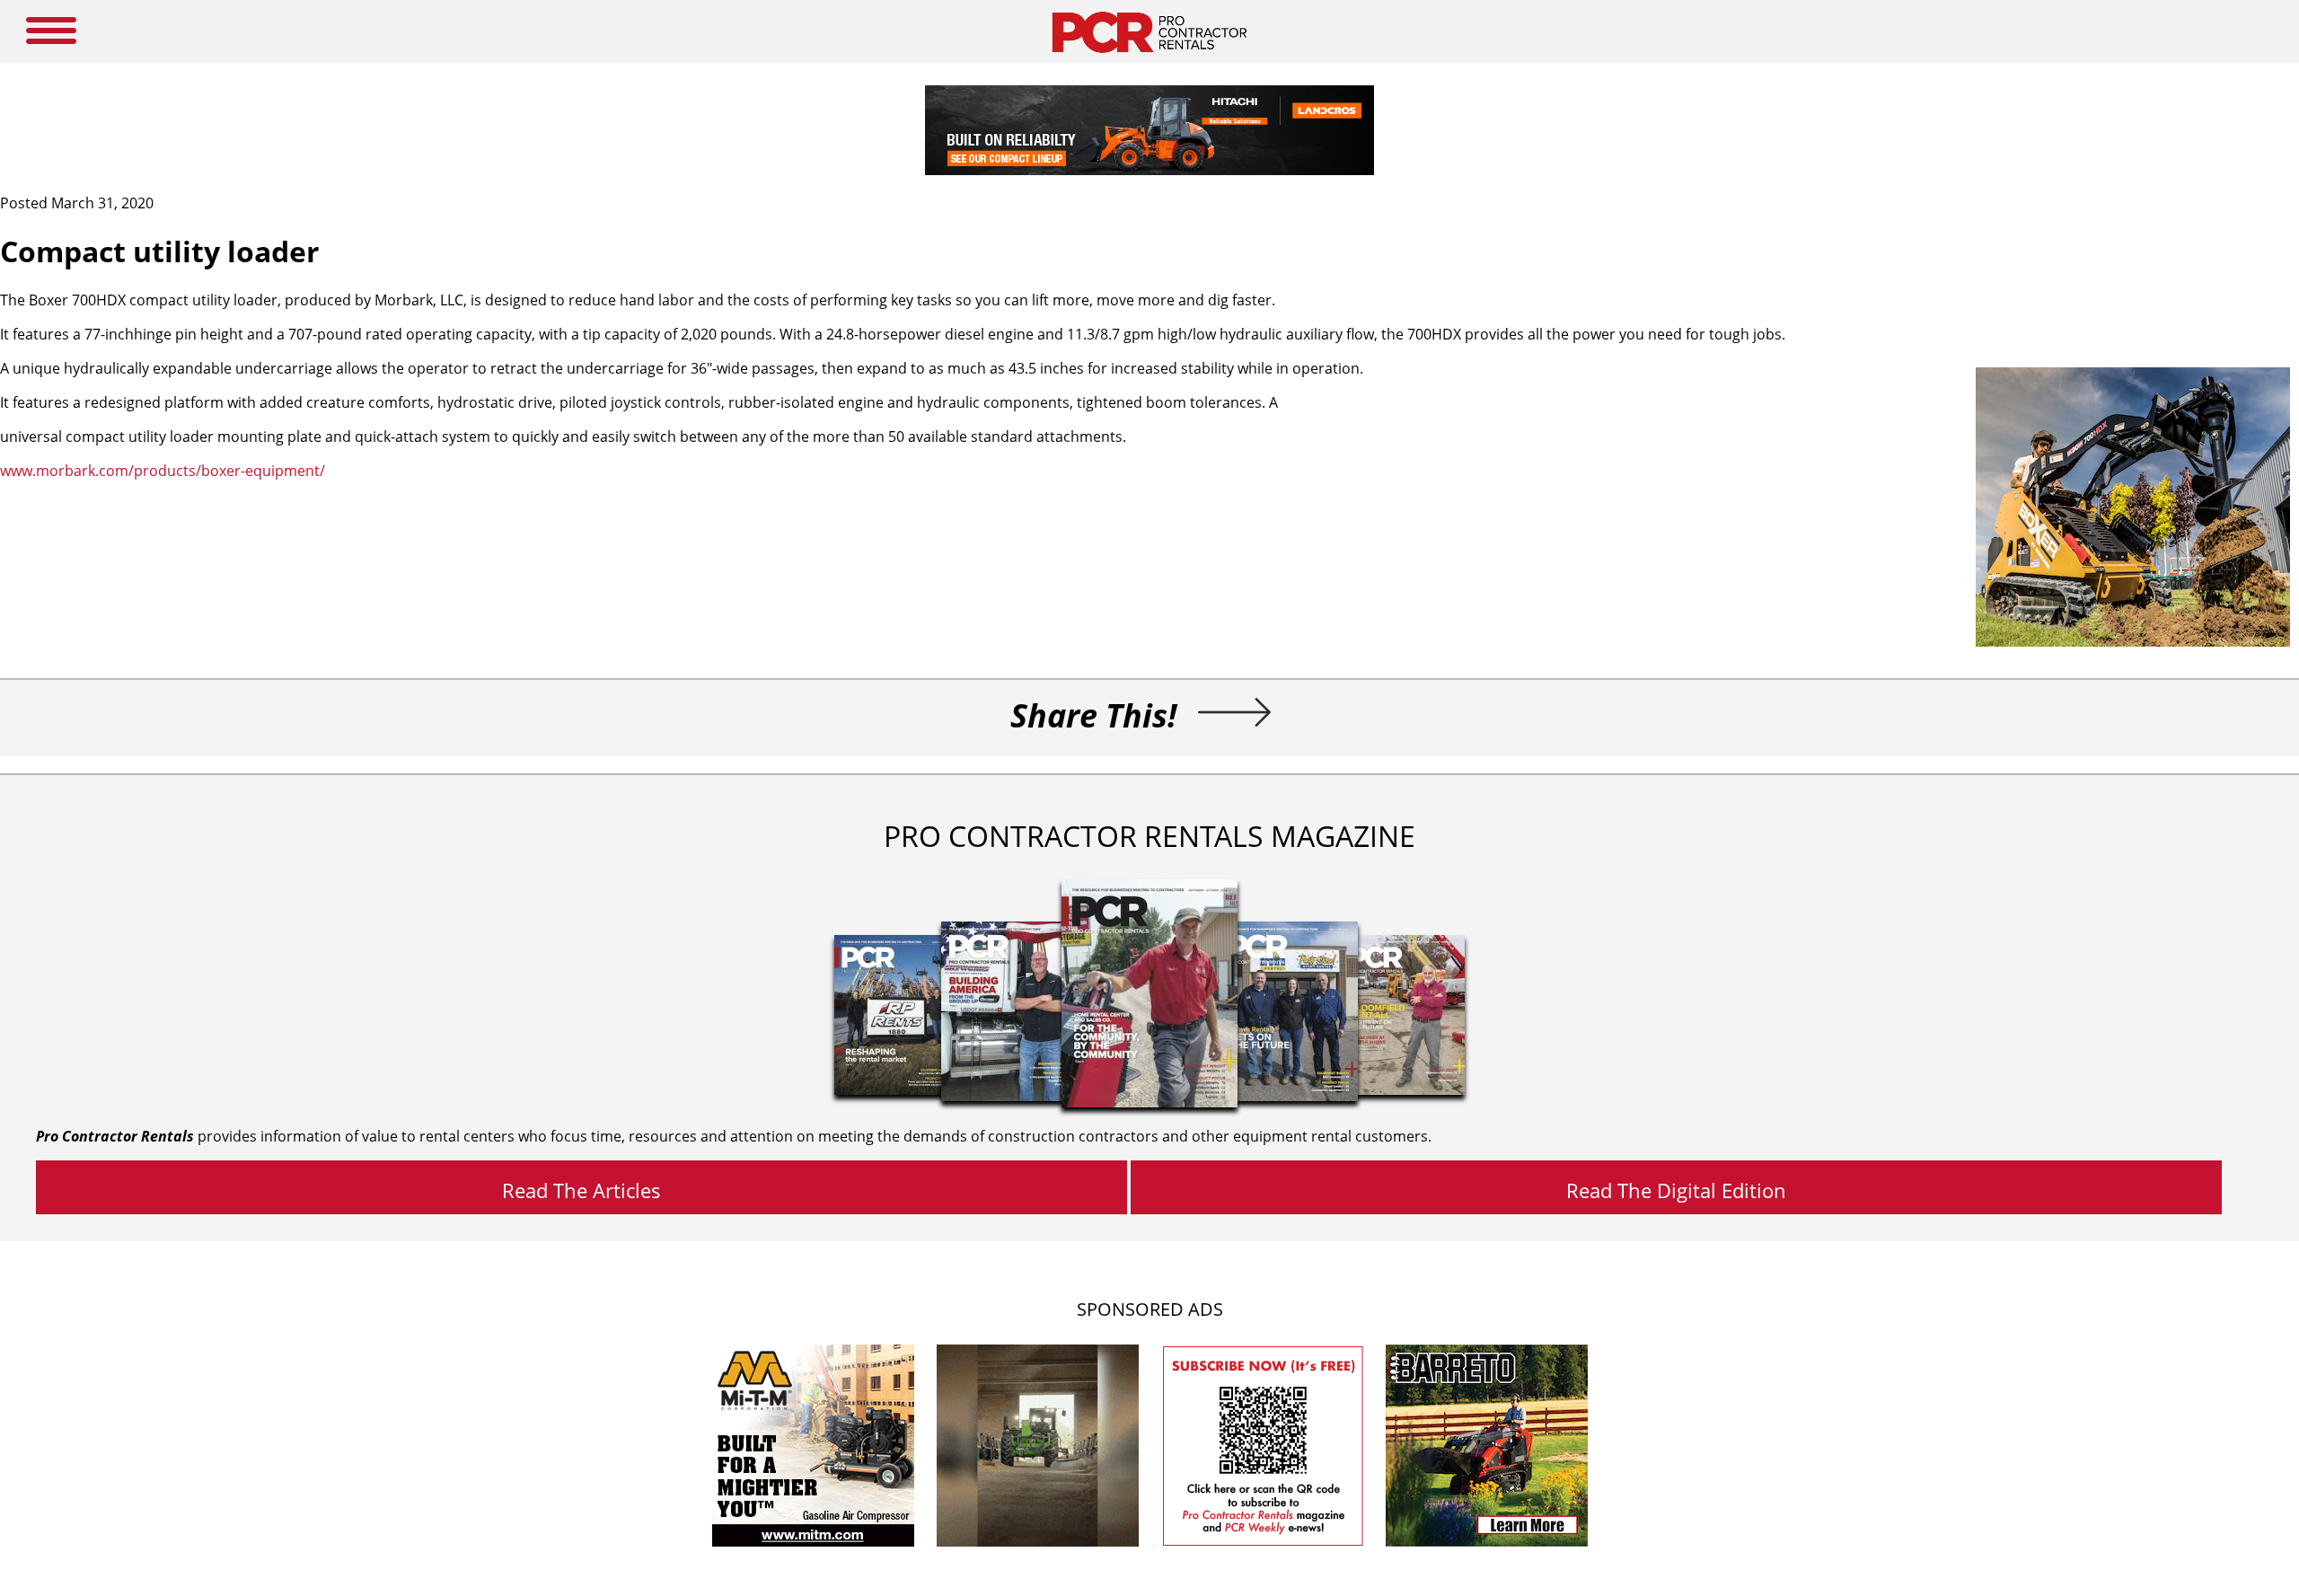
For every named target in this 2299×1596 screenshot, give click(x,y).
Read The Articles (581, 1190)
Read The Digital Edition (1676, 1190)
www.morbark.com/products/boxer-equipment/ (163, 471)
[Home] (1149, 57)
